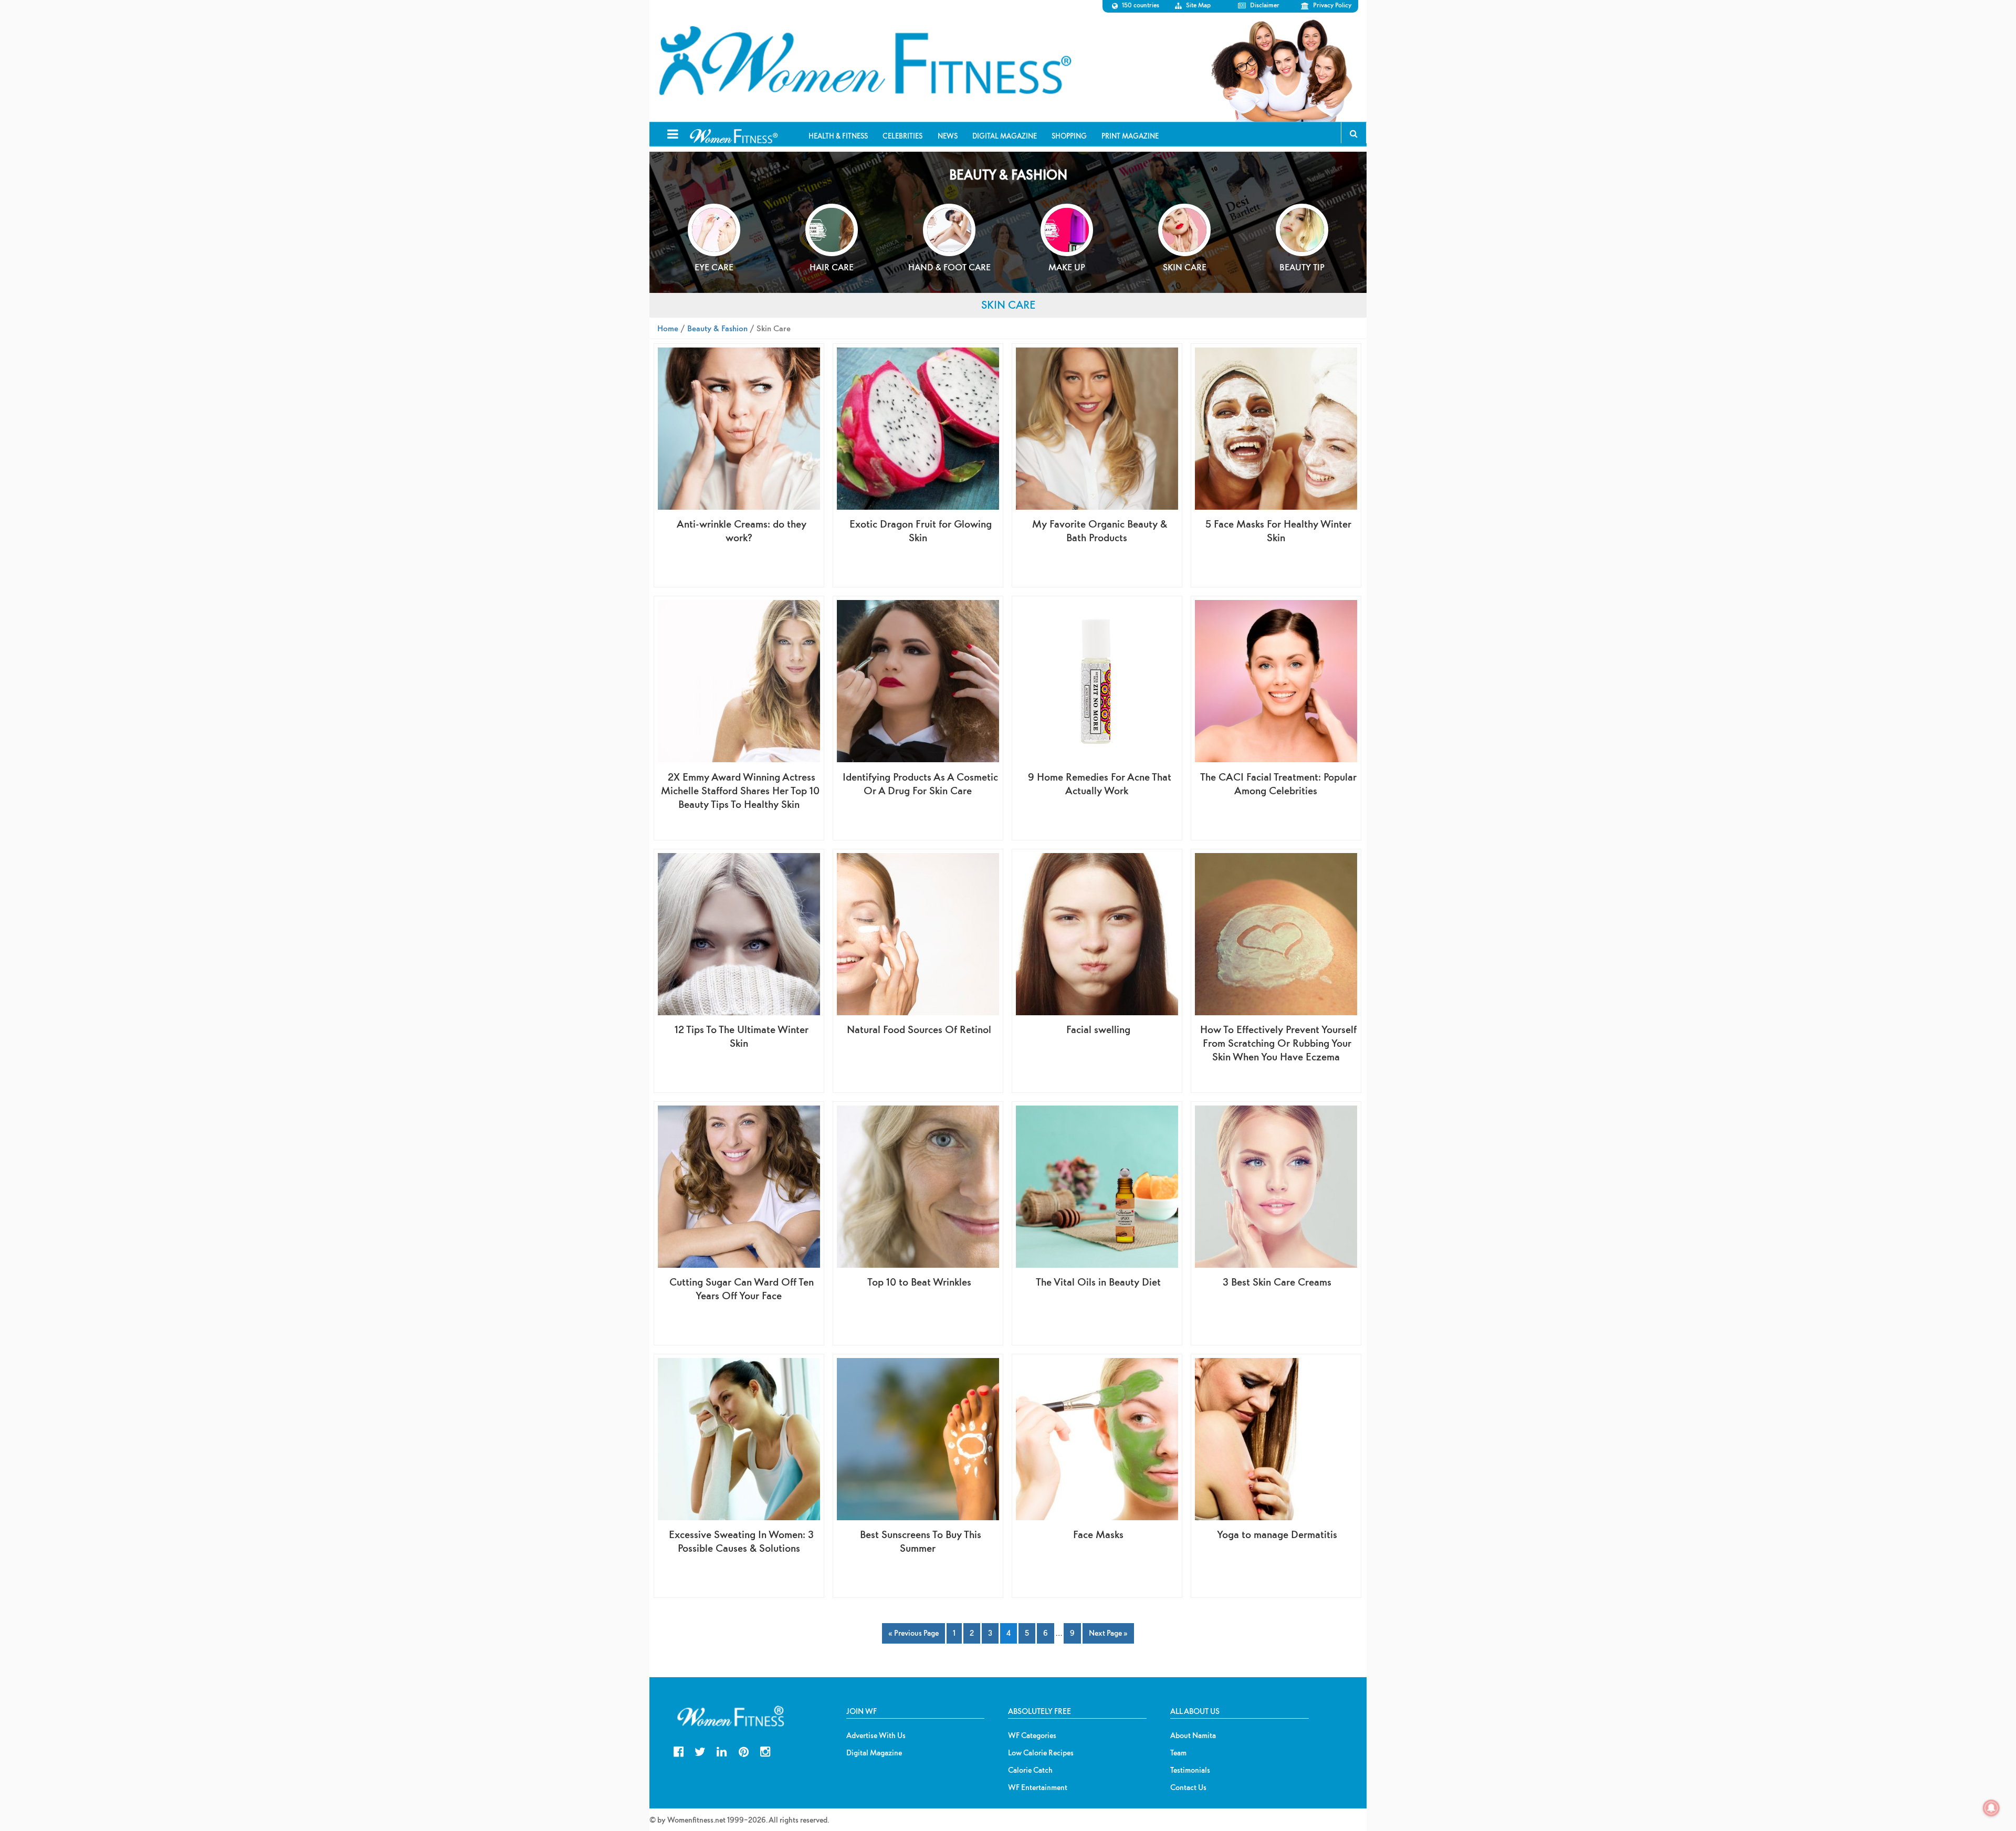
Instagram (765, 1750)
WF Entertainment (1038, 1787)
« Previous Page (913, 1633)
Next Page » (1108, 1633)
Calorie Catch (1030, 1770)
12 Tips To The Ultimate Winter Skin (742, 1036)
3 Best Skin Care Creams (1277, 1282)
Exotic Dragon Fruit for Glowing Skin (921, 530)
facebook (679, 1750)
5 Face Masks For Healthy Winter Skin (1278, 530)
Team (1178, 1753)
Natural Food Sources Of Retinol (919, 1029)
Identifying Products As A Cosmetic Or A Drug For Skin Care (920, 783)
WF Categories (1032, 1735)
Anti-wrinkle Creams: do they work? (742, 530)
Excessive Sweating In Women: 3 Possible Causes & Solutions (741, 1541)
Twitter (700, 1750)
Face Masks (1098, 1534)
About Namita (1193, 1735)
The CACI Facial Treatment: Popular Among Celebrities (1278, 783)
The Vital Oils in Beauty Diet (1098, 1282)
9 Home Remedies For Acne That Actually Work (1100, 783)
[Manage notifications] (1991, 1808)
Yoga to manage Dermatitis (1277, 1534)
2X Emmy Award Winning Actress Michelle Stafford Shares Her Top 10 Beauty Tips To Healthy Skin (740, 790)
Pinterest (744, 1750)
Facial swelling (1098, 1029)
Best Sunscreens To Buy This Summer (921, 1541)
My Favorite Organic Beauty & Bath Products (1100, 530)
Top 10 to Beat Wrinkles (919, 1282)
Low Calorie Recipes (1041, 1753)
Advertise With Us (876, 1735)
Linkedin (722, 1750)
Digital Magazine (874, 1753)
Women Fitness (865, 61)
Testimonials (1190, 1770)
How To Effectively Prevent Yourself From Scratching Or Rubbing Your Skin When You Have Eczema (1278, 1043)
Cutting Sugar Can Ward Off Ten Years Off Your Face (742, 1288)
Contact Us (1188, 1787)
